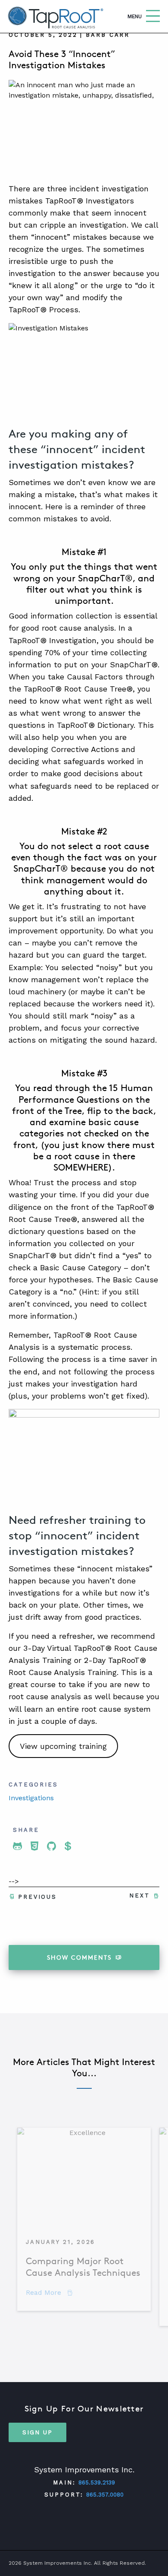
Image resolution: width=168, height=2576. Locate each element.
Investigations (31, 1798)
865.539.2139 (97, 2482)
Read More (49, 2292)
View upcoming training (63, 1746)
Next (140, 1896)
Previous (37, 1897)
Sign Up (37, 2432)
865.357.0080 (105, 2495)
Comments (79, 1957)
